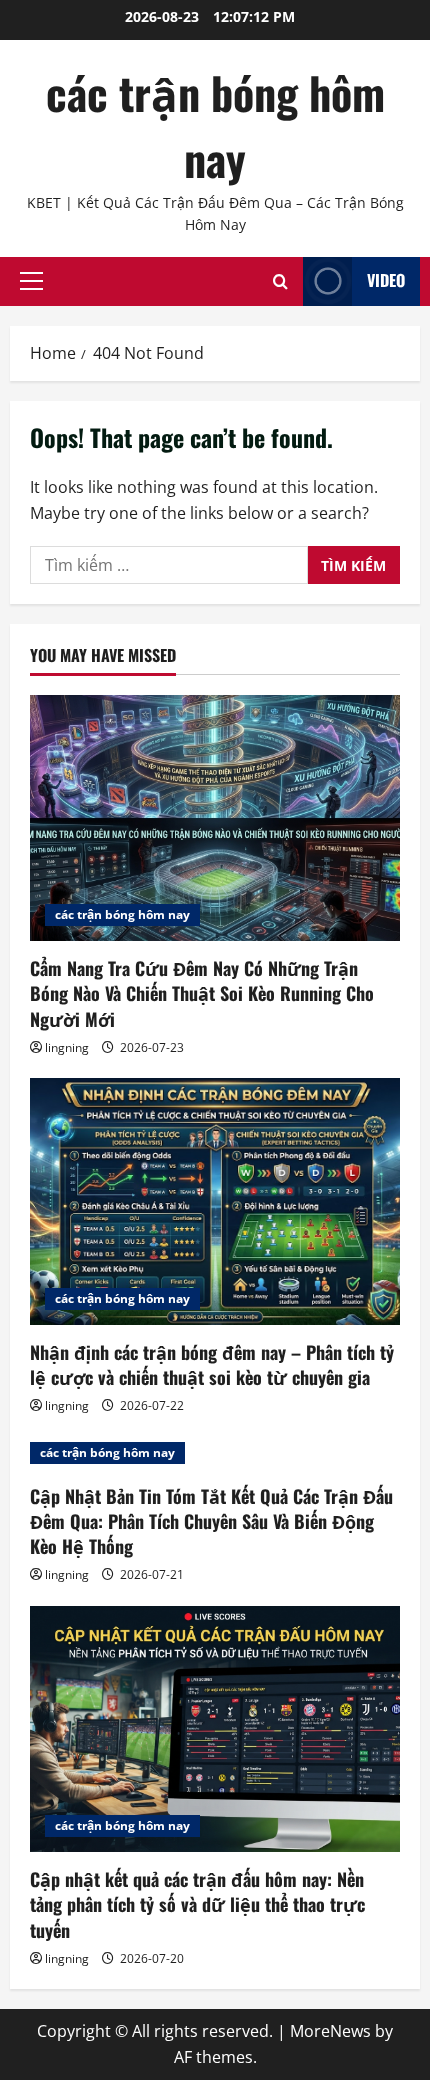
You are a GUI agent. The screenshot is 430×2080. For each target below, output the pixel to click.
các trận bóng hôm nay (215, 125)
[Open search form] (280, 281)
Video (386, 280)
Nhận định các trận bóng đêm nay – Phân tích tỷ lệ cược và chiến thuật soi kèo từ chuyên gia (212, 1364)
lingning (67, 1047)
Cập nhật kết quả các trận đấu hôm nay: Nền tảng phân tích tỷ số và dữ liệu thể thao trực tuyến (197, 1904)
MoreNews (330, 2031)
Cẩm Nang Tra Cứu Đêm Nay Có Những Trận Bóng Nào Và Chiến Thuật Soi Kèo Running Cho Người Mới (202, 993)
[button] (31, 281)
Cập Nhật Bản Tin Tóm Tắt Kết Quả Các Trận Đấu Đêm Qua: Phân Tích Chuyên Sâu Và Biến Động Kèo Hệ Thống (211, 1521)
